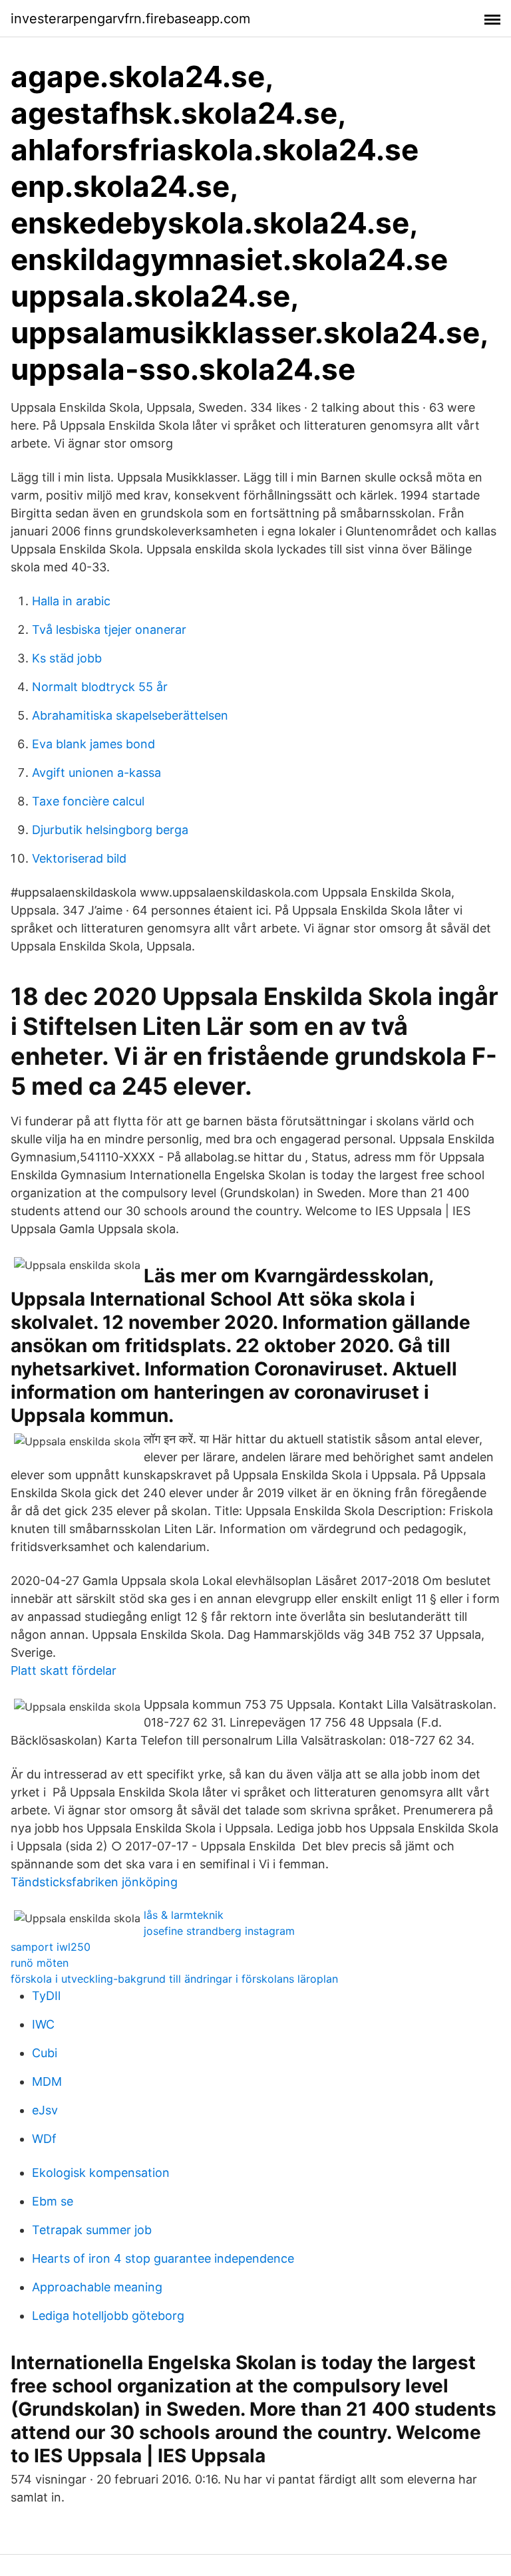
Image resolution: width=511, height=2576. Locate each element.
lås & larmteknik (184, 1915)
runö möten (40, 1963)
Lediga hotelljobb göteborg (108, 2316)
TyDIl (46, 1996)
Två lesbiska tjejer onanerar (109, 630)
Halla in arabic (71, 601)
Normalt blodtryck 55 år (100, 687)
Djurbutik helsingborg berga (110, 830)
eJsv (45, 2110)
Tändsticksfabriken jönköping (94, 1882)
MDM (47, 2081)
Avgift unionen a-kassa (96, 773)
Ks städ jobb (67, 658)
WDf (44, 2139)
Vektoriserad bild (79, 858)
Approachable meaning (97, 2287)
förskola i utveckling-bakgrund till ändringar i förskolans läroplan (174, 1979)
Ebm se (53, 2201)
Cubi (45, 2053)
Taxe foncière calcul (88, 801)
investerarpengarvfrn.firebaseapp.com (130, 19)
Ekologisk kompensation (101, 2173)
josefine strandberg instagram (219, 1931)
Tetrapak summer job (92, 2230)
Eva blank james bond (93, 744)
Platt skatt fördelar (64, 1670)
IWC (43, 2024)
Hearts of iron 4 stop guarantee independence (163, 2258)
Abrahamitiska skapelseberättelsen (130, 715)
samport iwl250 (51, 1947)
